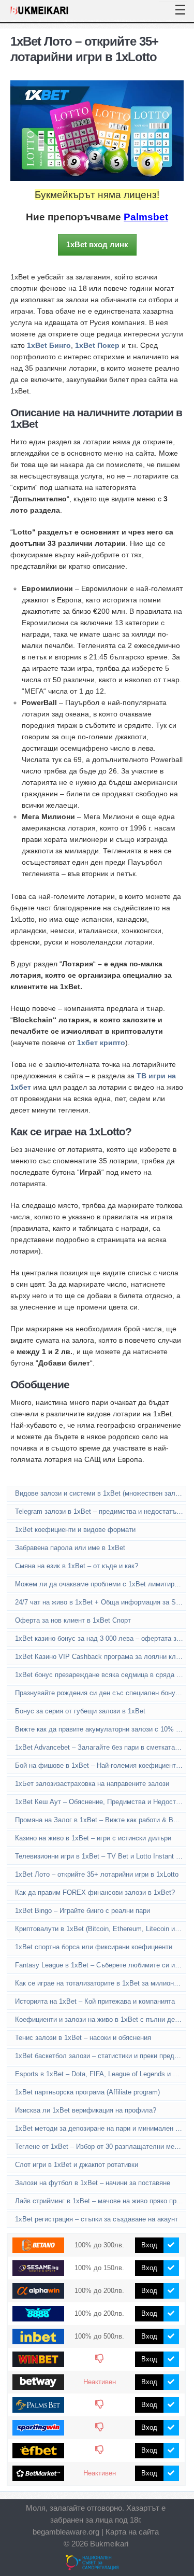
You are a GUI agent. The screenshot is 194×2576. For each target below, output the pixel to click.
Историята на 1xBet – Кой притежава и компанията (95, 2001)
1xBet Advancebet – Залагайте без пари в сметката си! (101, 1747)
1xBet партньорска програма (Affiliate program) (87, 2092)
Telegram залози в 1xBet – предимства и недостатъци (99, 1511)
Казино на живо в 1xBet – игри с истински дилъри (93, 1838)
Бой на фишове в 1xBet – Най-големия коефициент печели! (101, 1765)
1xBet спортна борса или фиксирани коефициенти (94, 1947)
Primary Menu (173, 2)
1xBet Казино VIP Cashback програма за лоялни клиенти (101, 1657)
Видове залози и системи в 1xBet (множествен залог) (99, 1493)
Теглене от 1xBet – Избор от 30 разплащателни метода (101, 2146)
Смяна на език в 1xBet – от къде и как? (77, 1566)
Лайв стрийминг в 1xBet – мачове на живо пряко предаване (101, 2201)
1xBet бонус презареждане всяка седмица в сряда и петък (101, 1675)
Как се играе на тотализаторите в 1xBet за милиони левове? (101, 1983)
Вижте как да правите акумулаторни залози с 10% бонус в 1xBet (101, 1729)
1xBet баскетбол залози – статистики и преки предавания (101, 2056)
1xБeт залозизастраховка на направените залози (92, 1784)
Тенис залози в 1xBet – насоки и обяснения (83, 2038)
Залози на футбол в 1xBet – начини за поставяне (93, 2183)
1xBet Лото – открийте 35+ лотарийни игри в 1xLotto (97, 1874)
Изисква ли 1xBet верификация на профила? (86, 2110)
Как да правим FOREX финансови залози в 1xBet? (95, 1892)
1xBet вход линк (97, 244)
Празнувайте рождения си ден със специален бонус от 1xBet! (101, 1693)
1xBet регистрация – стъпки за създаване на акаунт (96, 2219)
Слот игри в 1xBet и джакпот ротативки (77, 2165)
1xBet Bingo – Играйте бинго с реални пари (83, 1911)
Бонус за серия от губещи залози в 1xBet (80, 1711)
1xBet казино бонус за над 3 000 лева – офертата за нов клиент (101, 1638)
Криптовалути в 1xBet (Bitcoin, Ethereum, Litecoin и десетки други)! (101, 1929)
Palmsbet (146, 217)
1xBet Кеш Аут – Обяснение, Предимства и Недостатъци (101, 1802)
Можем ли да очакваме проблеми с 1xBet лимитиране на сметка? (101, 1584)
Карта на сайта (132, 2532)
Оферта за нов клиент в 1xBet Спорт (73, 1620)
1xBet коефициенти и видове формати (75, 1530)
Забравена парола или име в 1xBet (70, 1548)
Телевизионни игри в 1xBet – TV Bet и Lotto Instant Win (101, 1856)
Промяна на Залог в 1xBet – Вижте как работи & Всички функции (101, 1820)
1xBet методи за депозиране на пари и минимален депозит (101, 2128)
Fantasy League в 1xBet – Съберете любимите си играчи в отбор (101, 1965)
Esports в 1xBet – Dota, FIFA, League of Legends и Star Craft (101, 2074)
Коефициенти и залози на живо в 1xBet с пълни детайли (101, 2019)
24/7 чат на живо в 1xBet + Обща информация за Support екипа (101, 1602)
